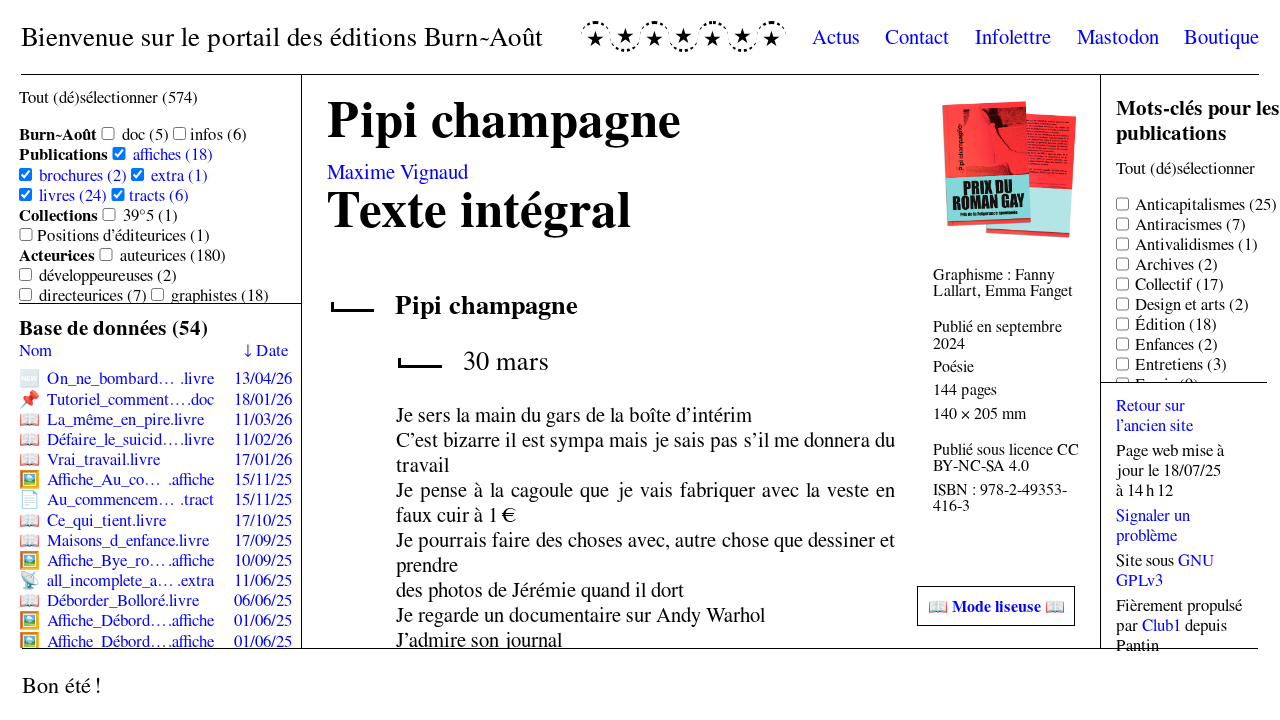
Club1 (1161, 625)
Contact (917, 36)
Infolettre (1013, 36)
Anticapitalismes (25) (1206, 204)
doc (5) (145, 134)
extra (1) (179, 175)
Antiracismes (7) (1190, 224)
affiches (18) (173, 154)
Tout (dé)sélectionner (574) (108, 97)
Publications (63, 154)
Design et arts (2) (1192, 304)
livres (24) (73, 195)
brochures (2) (83, 175)
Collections (58, 215)
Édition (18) (1176, 324)
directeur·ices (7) (93, 295)
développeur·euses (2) (108, 275)
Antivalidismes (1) (1196, 244)
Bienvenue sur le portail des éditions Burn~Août (282, 36)
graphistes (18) (220, 295)
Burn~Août (58, 134)
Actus (836, 36)
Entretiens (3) (1181, 364)
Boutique (1221, 36)
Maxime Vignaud (397, 171)
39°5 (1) (150, 215)
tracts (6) (159, 195)
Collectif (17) (1179, 284)
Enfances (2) (1176, 344)
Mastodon (1118, 36)
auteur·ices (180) (173, 255)
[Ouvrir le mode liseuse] (996, 606)
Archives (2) (1176, 264)
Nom (35, 350)
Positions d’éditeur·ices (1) (123, 235)
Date (272, 350)
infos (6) (218, 134)
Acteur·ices (57, 255)
